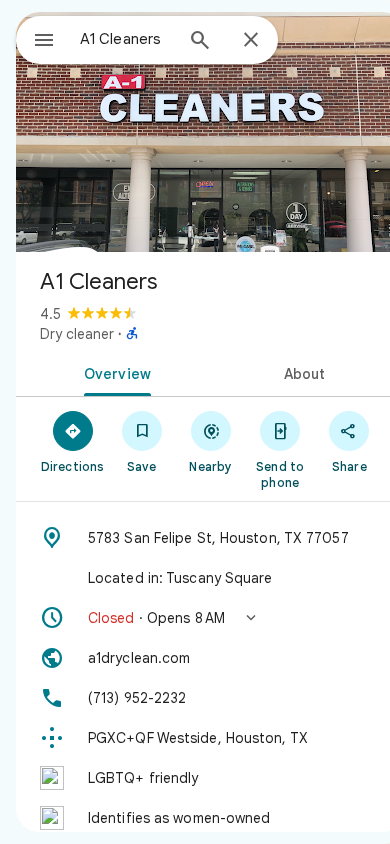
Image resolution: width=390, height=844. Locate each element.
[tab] (113, 372)
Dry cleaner (77, 334)
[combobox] (126, 39)
